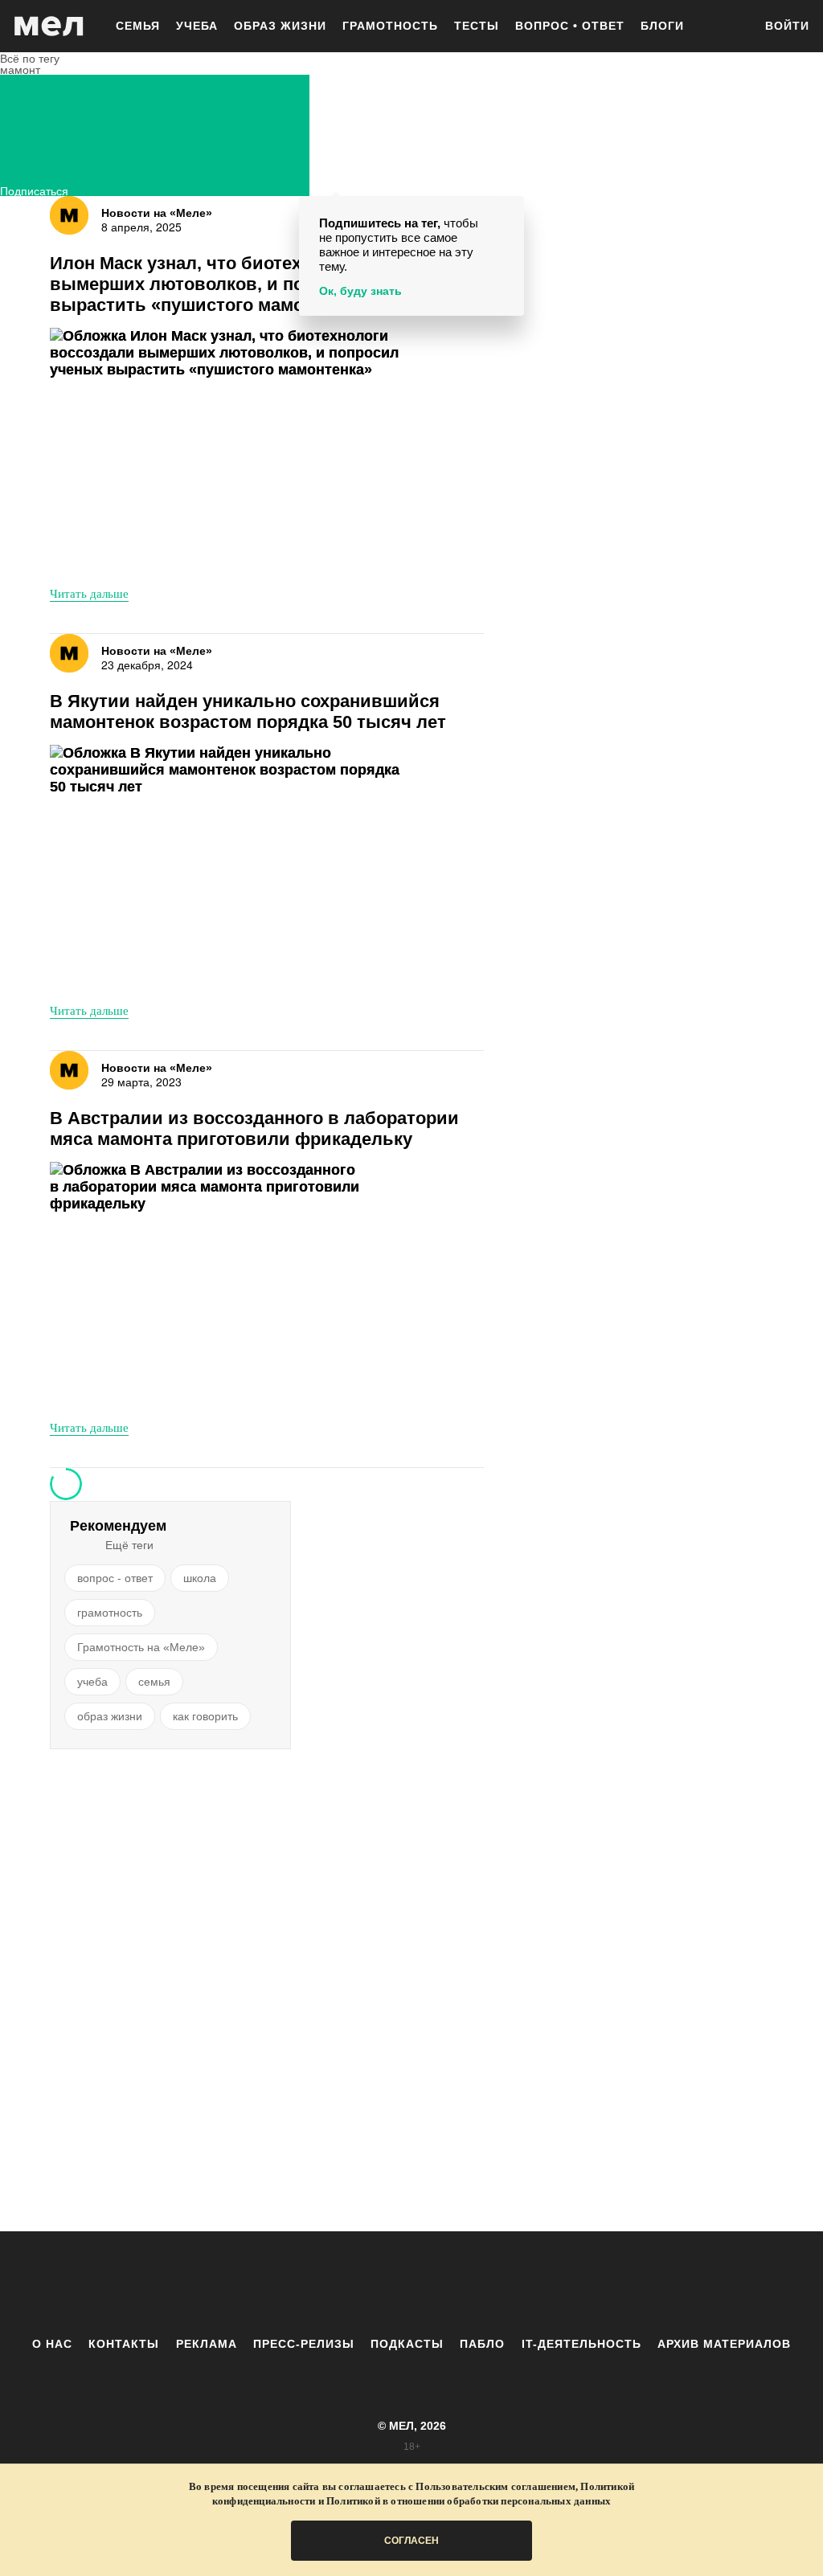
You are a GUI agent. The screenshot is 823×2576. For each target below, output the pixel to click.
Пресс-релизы (304, 2344)
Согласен (411, 2541)
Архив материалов (724, 2344)
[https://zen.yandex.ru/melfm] (323, 2284)
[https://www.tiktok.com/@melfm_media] (411, 2284)
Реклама (207, 2344)
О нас (52, 2344)
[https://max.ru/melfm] (544, 2284)
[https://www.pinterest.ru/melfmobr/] (456, 2284)
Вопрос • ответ (570, 26)
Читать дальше (89, 593)
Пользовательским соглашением (495, 2486)
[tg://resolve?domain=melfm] (279, 2284)
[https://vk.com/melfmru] (367, 2284)
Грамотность (390, 26)
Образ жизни (280, 26)
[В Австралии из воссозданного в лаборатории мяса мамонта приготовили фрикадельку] (231, 1284)
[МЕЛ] (49, 26)
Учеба (197, 26)
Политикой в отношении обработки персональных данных (469, 2501)
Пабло (482, 2344)
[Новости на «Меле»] (69, 215)
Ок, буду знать (360, 291)
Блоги (662, 26)
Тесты (477, 26)
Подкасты (407, 2344)
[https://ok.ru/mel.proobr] (500, 2284)
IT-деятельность (581, 2344)
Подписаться (34, 189)
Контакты (124, 2344)
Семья (138, 26)
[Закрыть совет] (509, 211)
